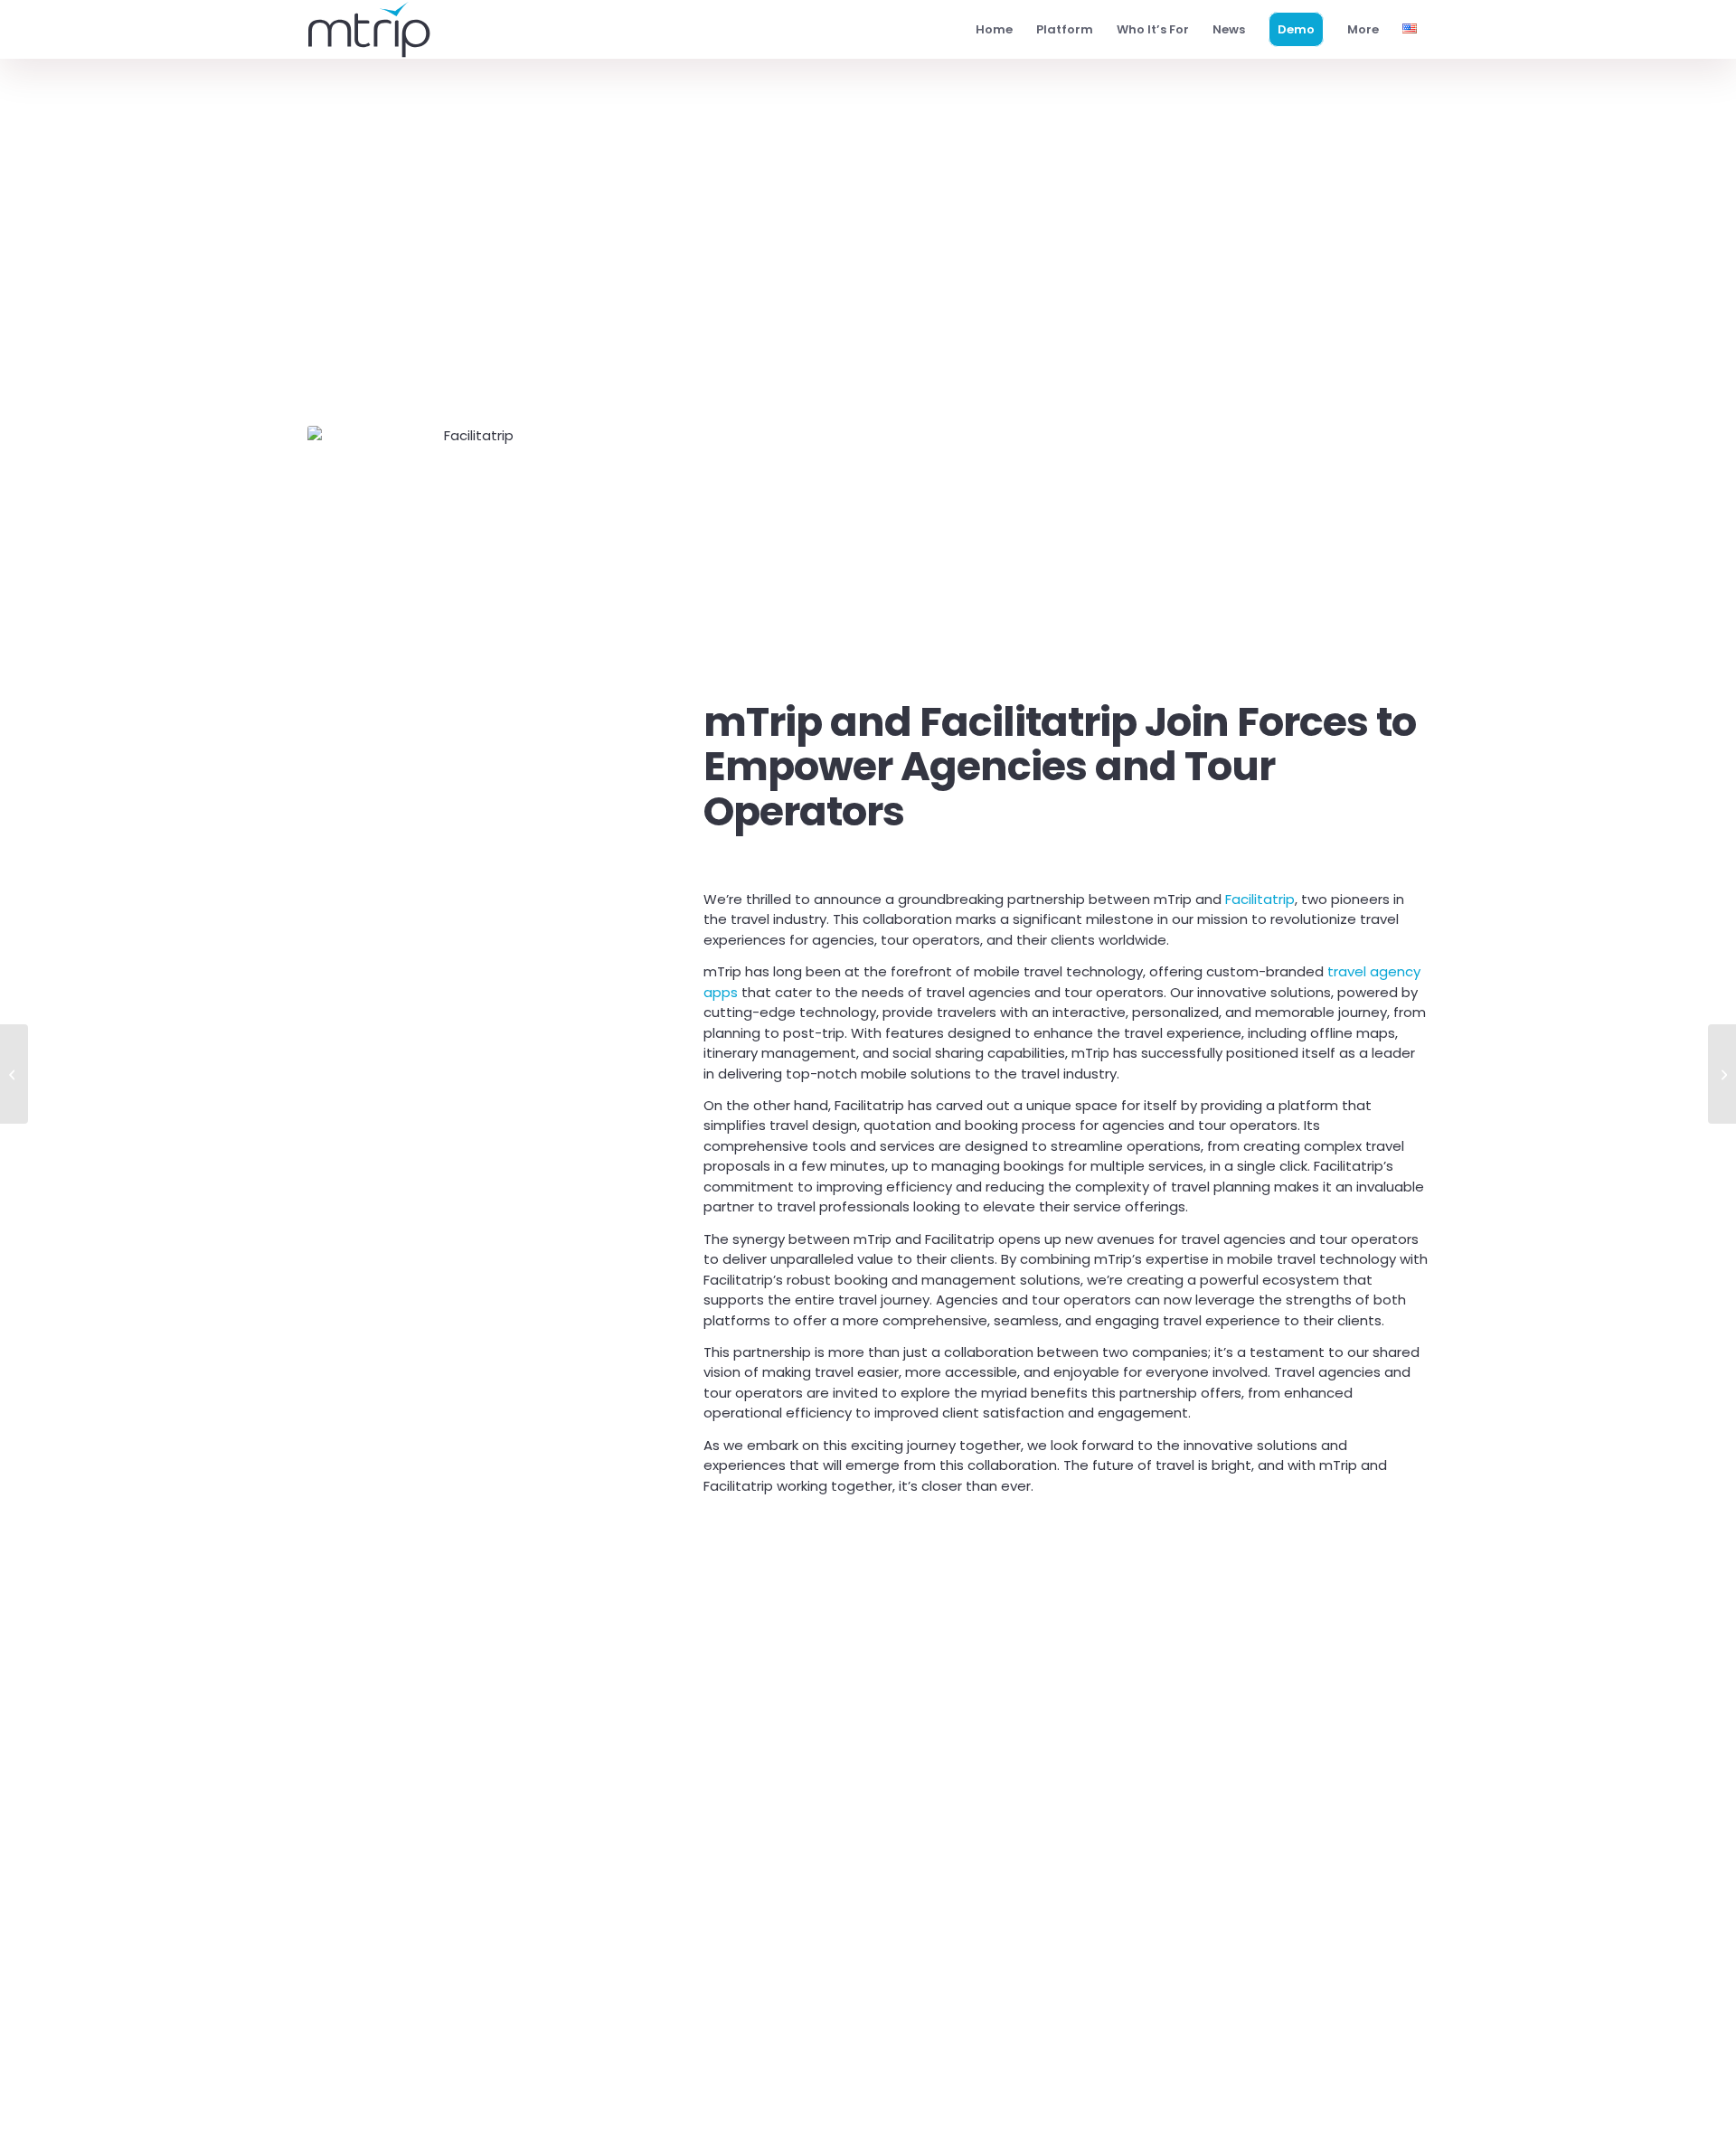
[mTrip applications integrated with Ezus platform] (14, 1074)
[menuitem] (994, 29)
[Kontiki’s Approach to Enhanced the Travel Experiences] (1722, 1074)
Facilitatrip (1260, 899)
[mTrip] (369, 29)
